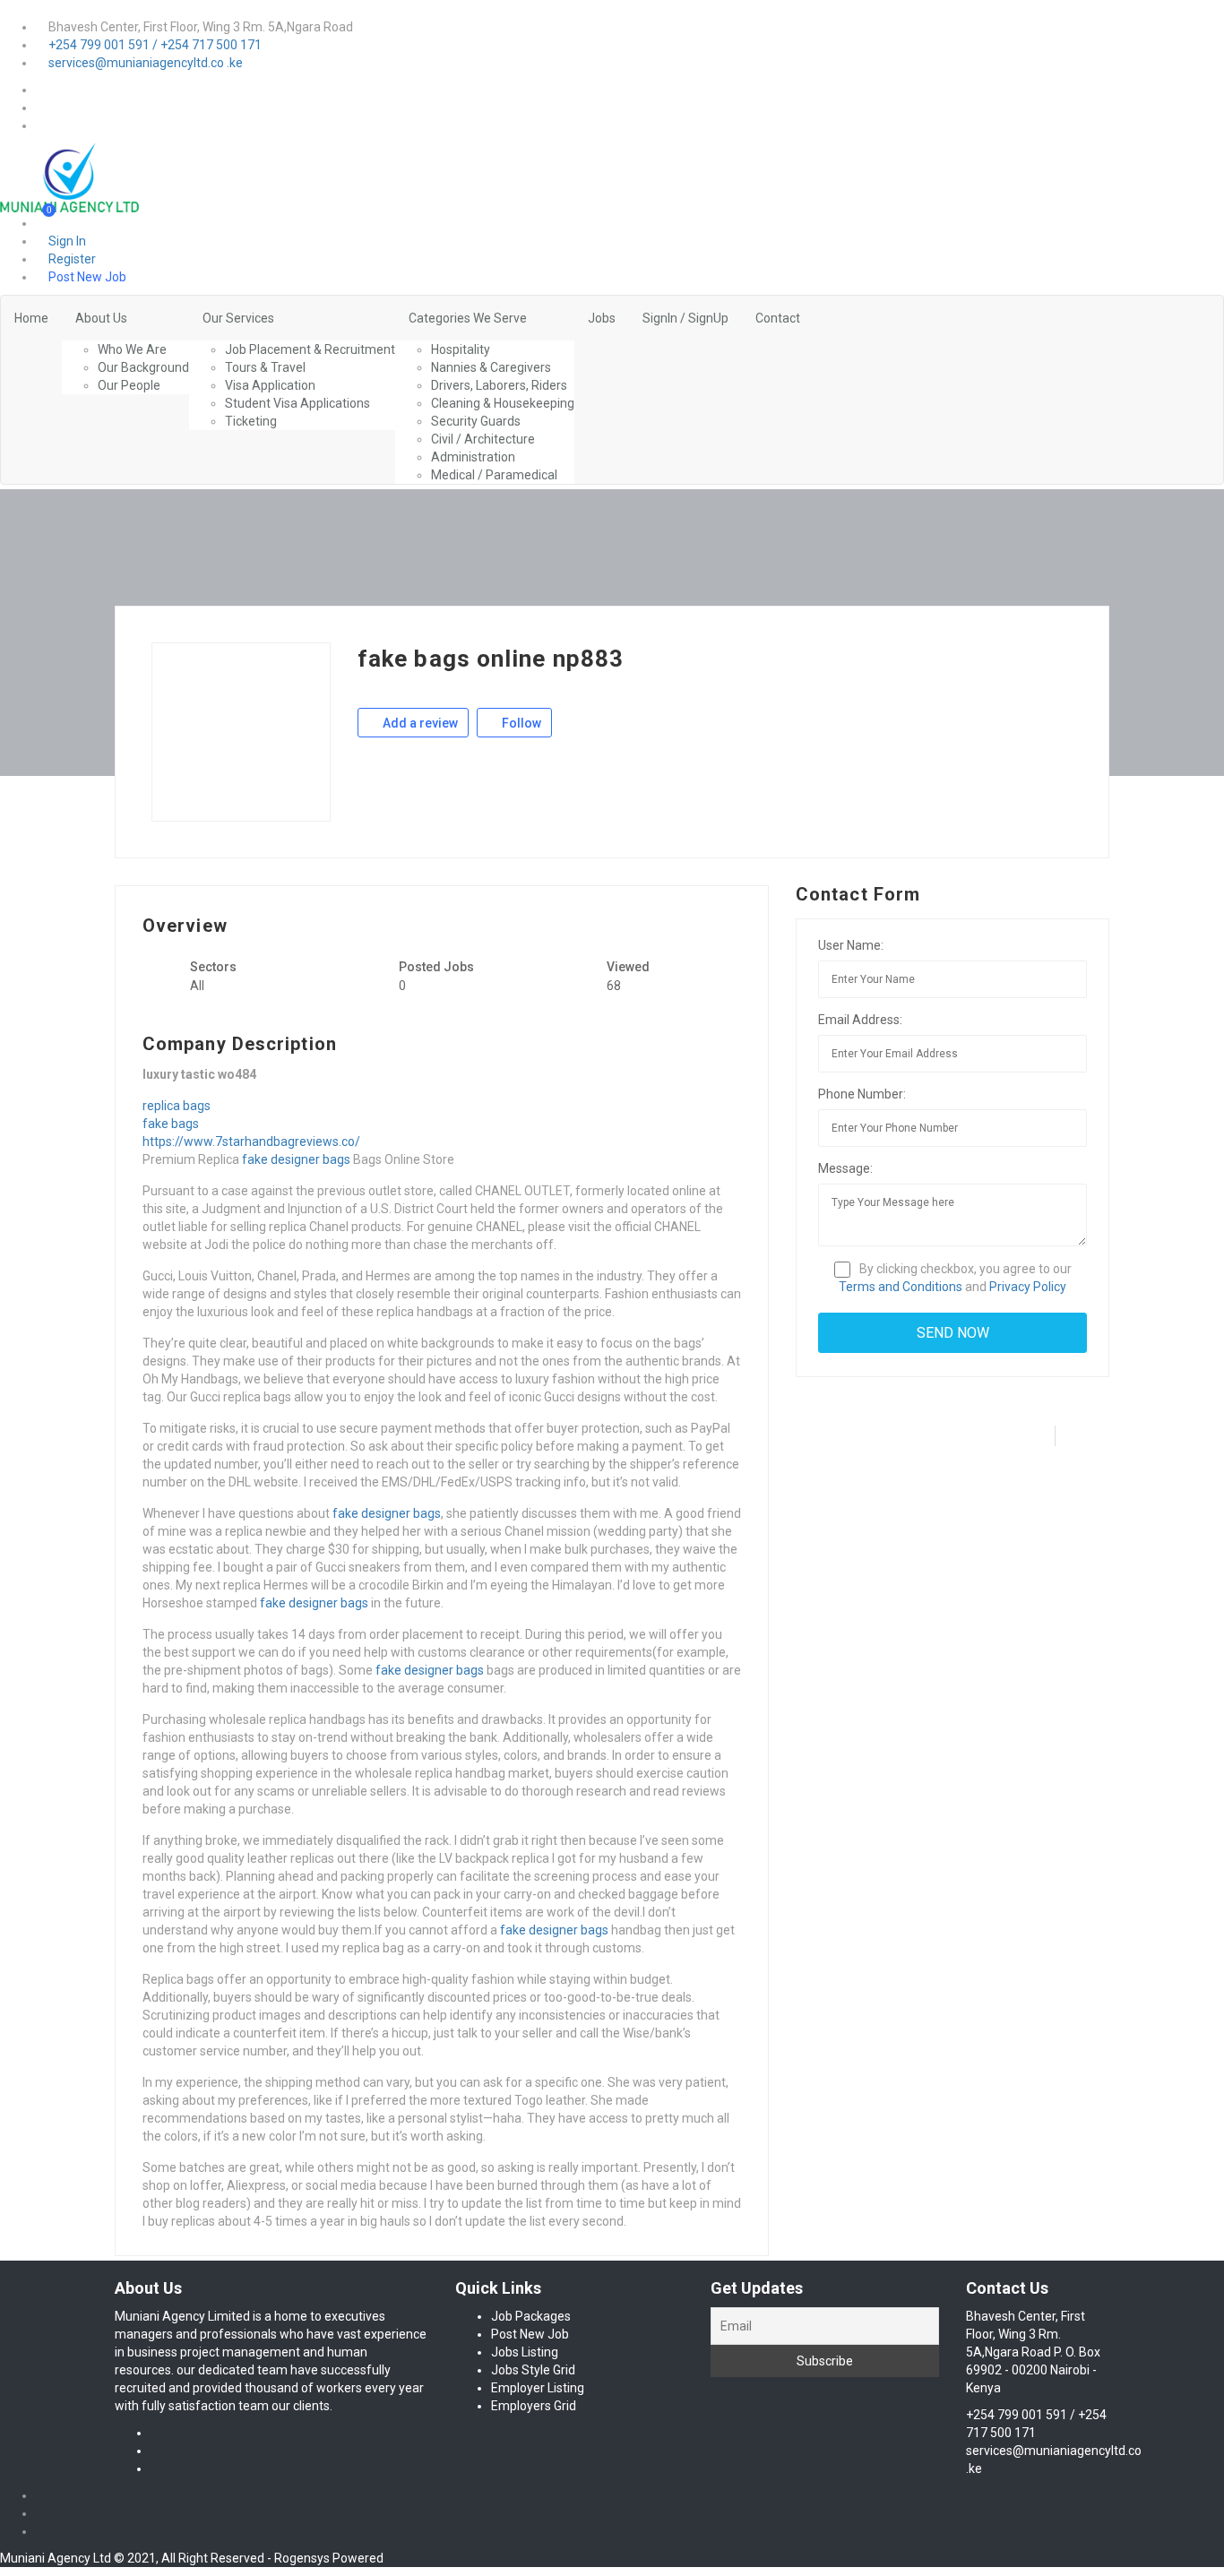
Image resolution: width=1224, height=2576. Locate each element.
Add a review (419, 723)
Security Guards (476, 421)
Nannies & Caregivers (491, 367)
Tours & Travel (265, 367)
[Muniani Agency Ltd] (69, 177)
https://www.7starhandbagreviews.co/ (251, 1142)
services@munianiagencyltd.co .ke (146, 63)
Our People (129, 385)
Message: (845, 1168)
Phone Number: (862, 1094)
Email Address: (860, 1020)
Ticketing (251, 421)
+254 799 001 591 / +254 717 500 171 (155, 45)
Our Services (238, 318)
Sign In (66, 241)
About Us (101, 318)
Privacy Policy (1028, 1287)
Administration (473, 457)
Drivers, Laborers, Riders (499, 385)
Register (71, 259)
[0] (43, 223)
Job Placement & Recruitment (310, 349)
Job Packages (531, 2316)
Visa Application (270, 385)
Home (31, 318)
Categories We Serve (468, 318)
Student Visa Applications (297, 403)
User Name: (851, 945)
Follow (520, 723)
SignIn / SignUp (685, 318)
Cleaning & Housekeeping (503, 403)
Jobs (602, 318)
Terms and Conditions (901, 1287)
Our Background (143, 367)
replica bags (177, 1106)
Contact (778, 318)
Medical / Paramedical (494, 475)
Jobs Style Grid (533, 2370)
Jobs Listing (525, 2352)
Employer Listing (538, 2388)
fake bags (171, 1124)
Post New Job (86, 277)
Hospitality (461, 349)
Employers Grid (534, 2406)
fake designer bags (296, 1159)
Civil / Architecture (483, 439)
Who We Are (132, 349)
